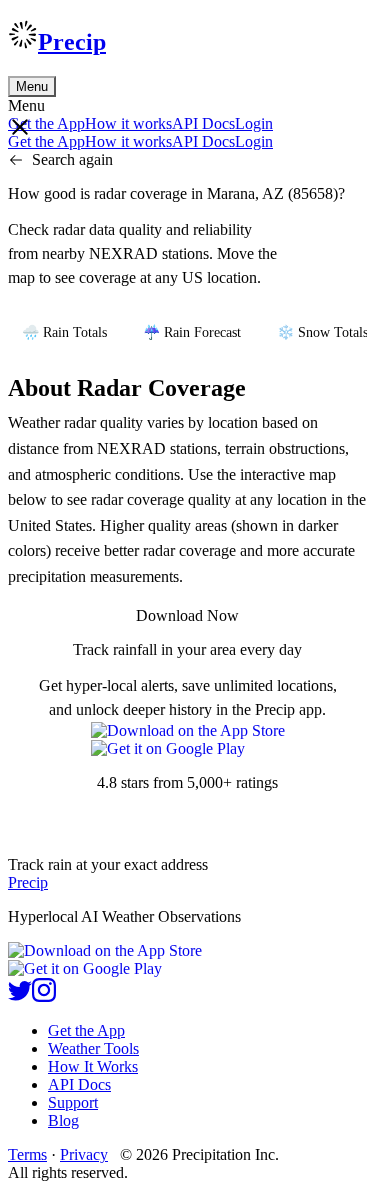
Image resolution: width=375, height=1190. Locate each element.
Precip (72, 42)
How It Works (93, 1066)
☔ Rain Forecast (192, 332)
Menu (32, 86)
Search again (72, 159)
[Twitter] (20, 996)
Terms (27, 1154)
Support (73, 1102)
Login (254, 123)
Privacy (84, 1154)
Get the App (86, 1030)
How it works (128, 123)
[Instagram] (44, 996)
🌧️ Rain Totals (64, 332)
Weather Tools (93, 1048)
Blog (63, 1120)
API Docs (203, 123)
